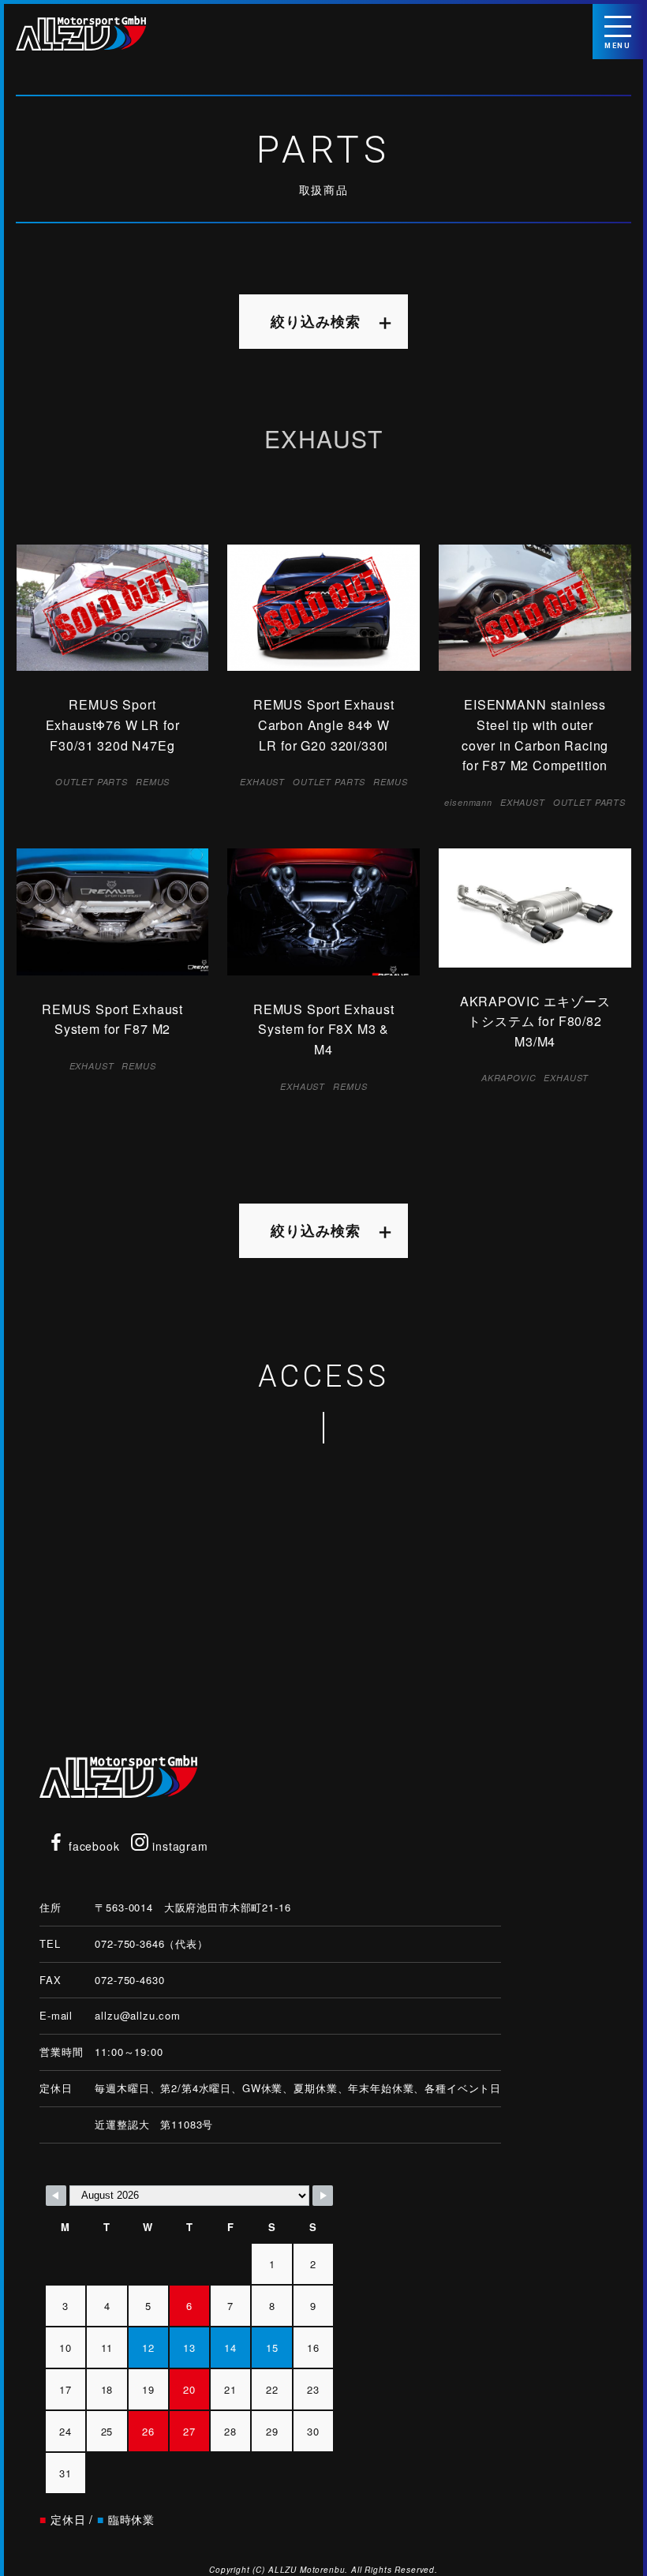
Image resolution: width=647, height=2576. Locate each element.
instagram (178, 1846)
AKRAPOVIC (509, 1078)
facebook (92, 1846)
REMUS (153, 782)
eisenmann (468, 802)
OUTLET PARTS (92, 782)
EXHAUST (262, 782)
